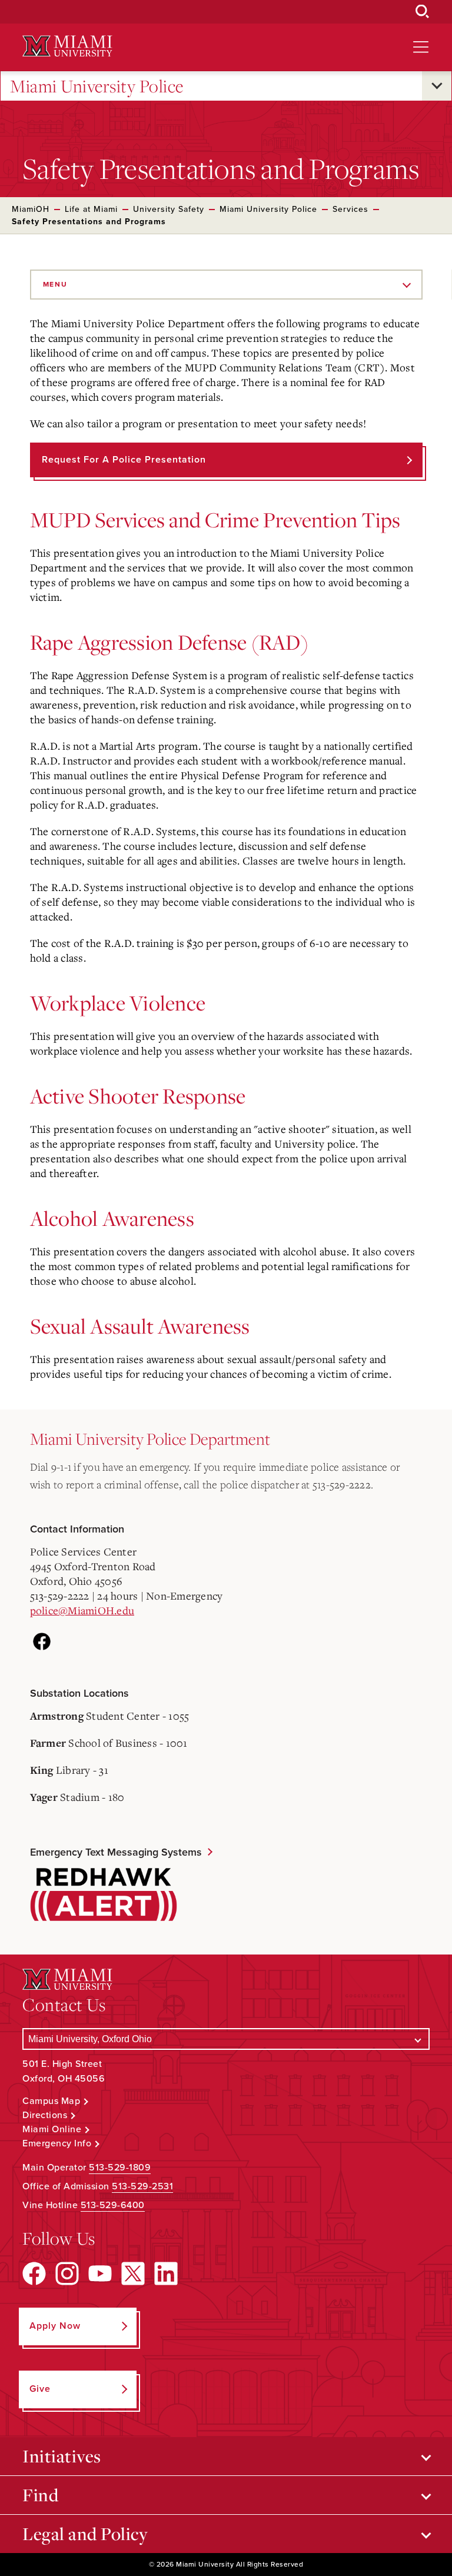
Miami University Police (97, 86)
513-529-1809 (120, 2168)
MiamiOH (31, 209)
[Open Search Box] (423, 12)
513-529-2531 (142, 2186)
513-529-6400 (113, 2205)
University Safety (169, 209)
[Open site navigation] (421, 47)
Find (40, 2495)
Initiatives (62, 2456)
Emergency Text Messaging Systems (116, 1852)
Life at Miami (91, 209)
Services (350, 209)
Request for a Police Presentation (124, 460)
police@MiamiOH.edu (82, 1610)
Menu (55, 284)
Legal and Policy (85, 2534)
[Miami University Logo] (67, 46)
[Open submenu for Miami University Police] (437, 86)
